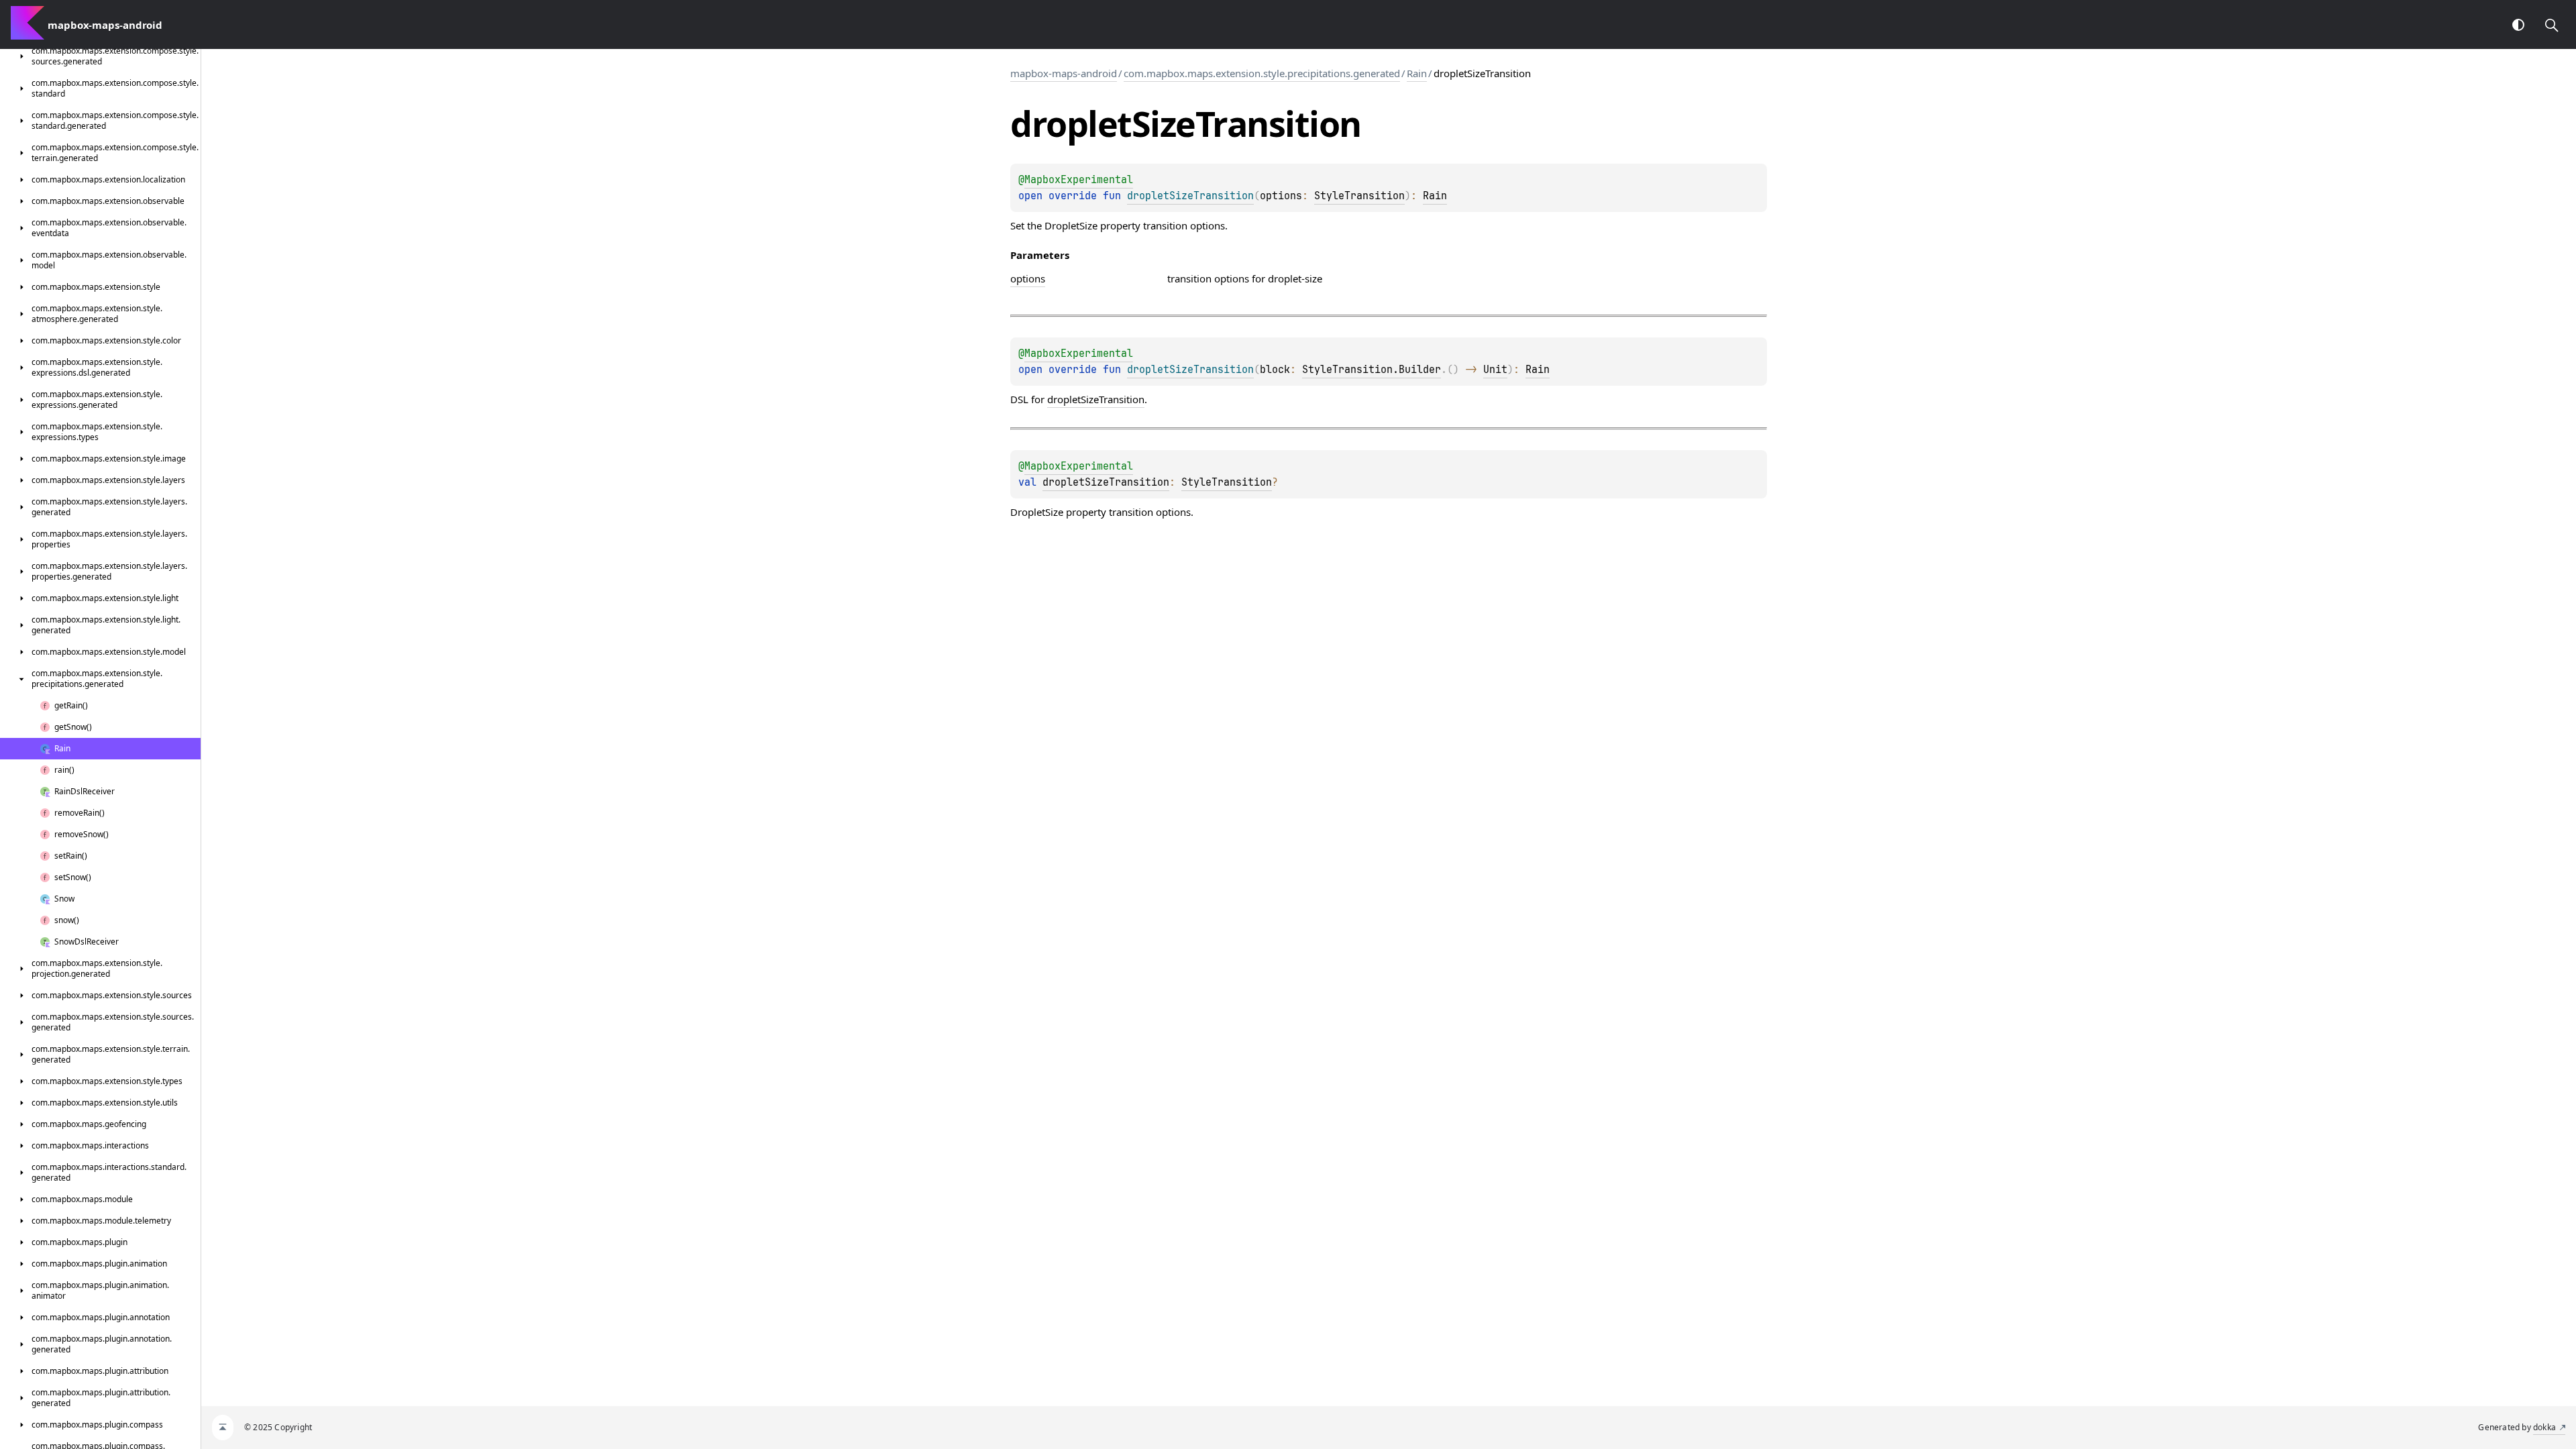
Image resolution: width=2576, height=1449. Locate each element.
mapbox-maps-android (1064, 73)
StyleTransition (1359, 196)
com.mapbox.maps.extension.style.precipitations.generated (1262, 73)
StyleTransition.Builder (1372, 370)
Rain (1417, 73)
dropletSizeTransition (1096, 399)
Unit (1495, 370)
